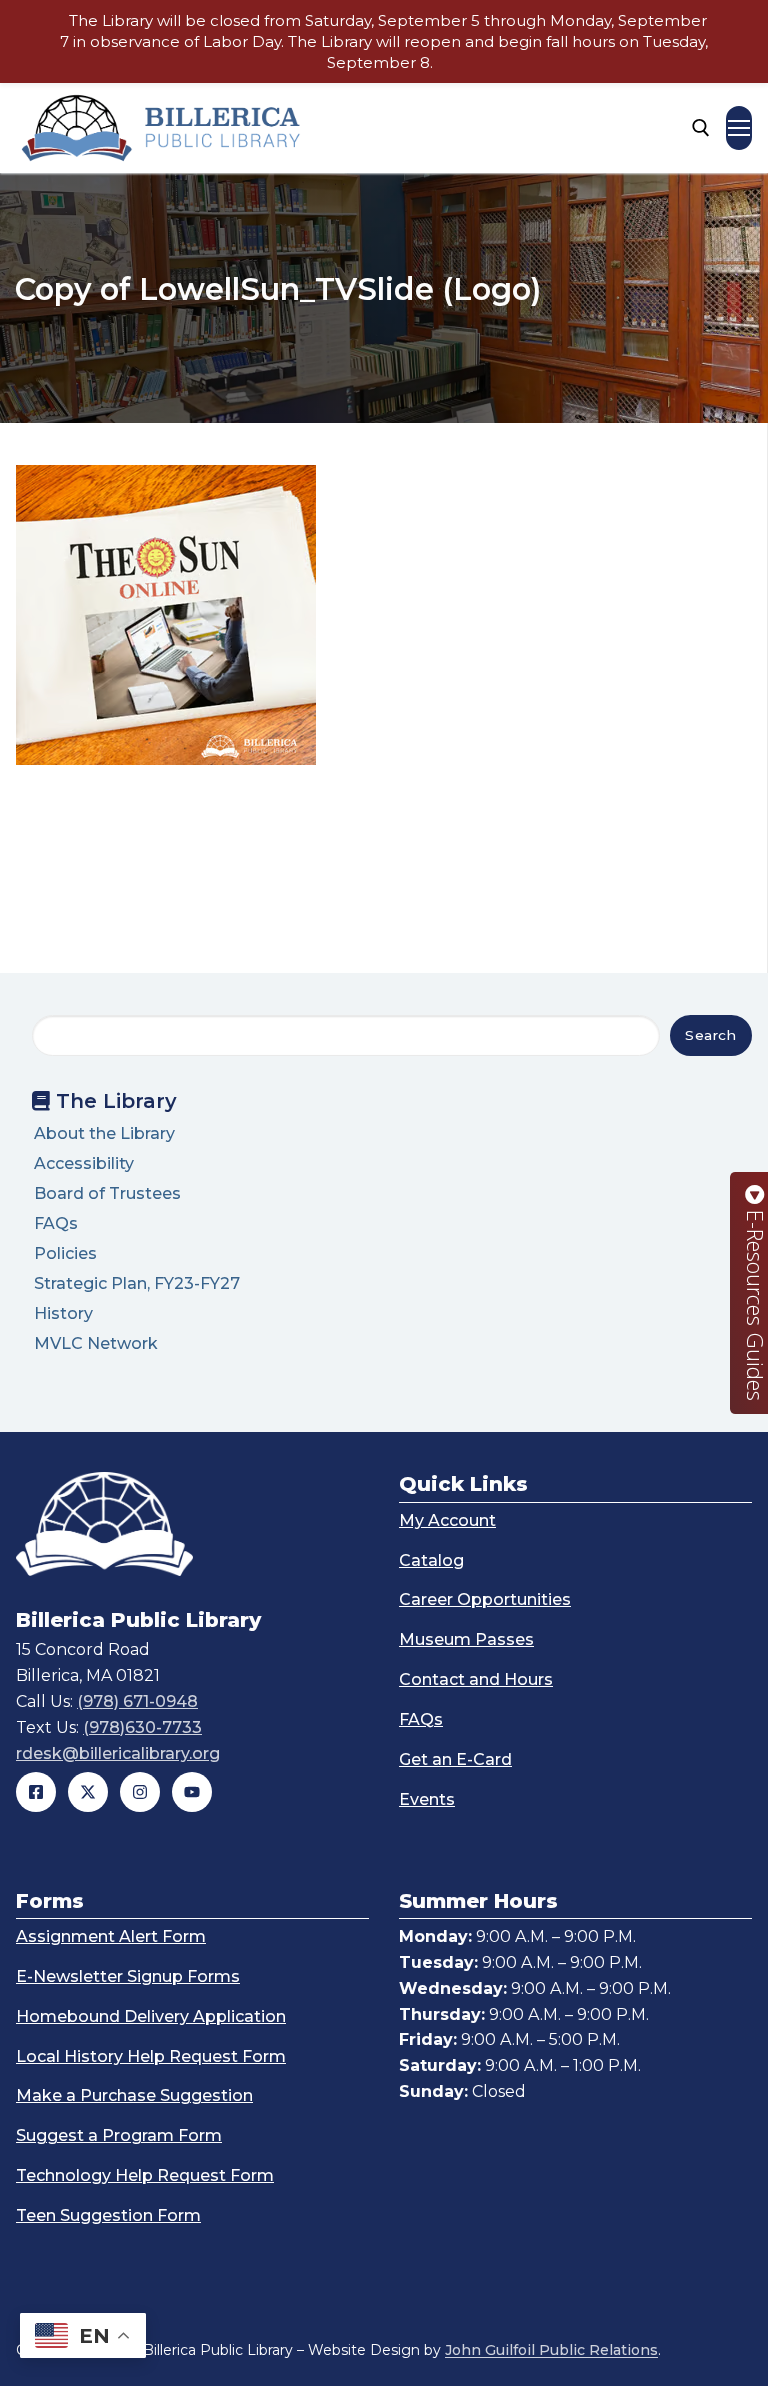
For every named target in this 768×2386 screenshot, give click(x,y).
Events (427, 1799)
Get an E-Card (455, 1759)
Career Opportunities (485, 1599)
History (63, 1313)
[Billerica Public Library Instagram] (140, 1792)
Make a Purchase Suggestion (134, 2095)
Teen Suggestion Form (108, 2215)
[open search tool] (701, 128)
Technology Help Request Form (145, 2175)
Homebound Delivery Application (151, 2016)
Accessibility (84, 1163)
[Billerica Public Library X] (88, 1792)
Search (710, 1035)
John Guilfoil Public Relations (551, 2350)
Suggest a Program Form (119, 2135)
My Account (447, 1520)
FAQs (56, 1223)
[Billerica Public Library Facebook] (36, 1792)
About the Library (104, 1133)
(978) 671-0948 (137, 1701)
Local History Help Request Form (151, 2056)
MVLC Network (96, 1343)
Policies (65, 1253)
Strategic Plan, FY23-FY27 (137, 1283)
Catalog (431, 1560)
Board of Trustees (107, 1193)
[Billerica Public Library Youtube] (192, 1792)
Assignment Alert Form (111, 1936)
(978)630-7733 (142, 1727)
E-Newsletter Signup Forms (128, 1976)
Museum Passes (466, 1639)
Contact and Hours (476, 1679)
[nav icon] (739, 128)
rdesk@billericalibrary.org (118, 1753)
